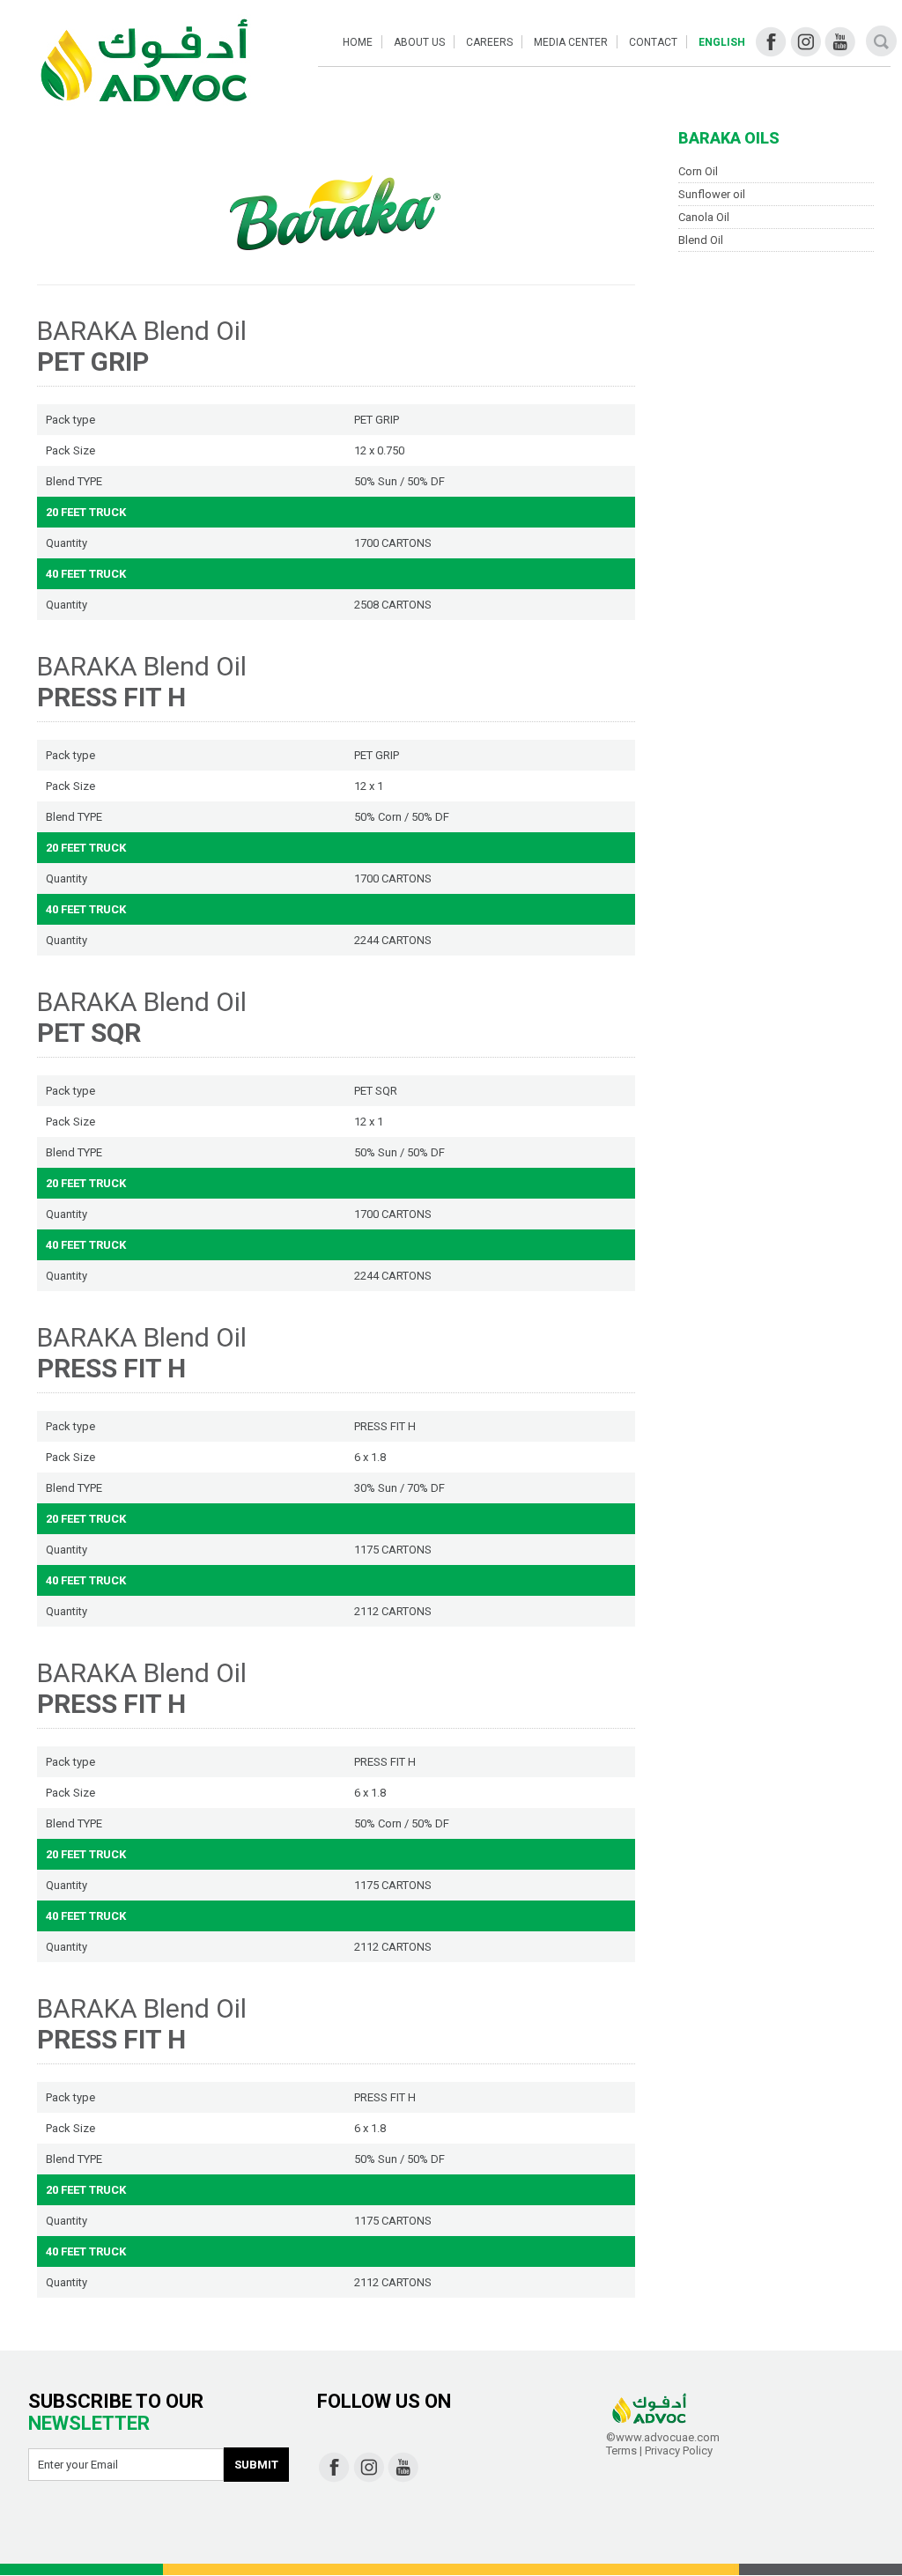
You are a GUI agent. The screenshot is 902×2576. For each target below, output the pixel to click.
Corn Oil (698, 171)
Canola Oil (704, 217)
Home (358, 42)
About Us (419, 42)
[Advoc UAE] (144, 63)
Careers (489, 42)
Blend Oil (701, 240)
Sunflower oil (712, 194)
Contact (653, 42)
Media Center (571, 42)
